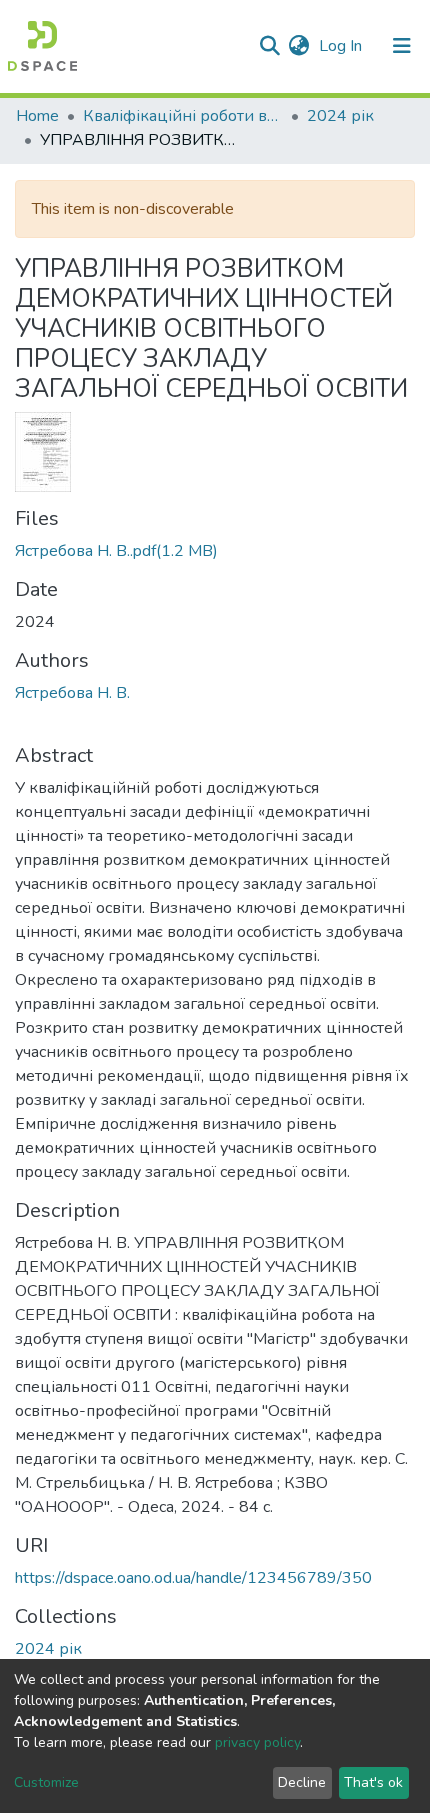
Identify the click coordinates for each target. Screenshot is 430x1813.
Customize (46, 1782)
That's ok (373, 1782)
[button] (298, 46)
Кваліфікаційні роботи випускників (183, 116)
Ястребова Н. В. (72, 693)
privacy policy (257, 1742)
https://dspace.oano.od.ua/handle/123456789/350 (193, 1578)
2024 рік (340, 116)
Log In (342, 46)
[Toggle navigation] (402, 46)
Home (37, 116)
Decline (302, 1782)
